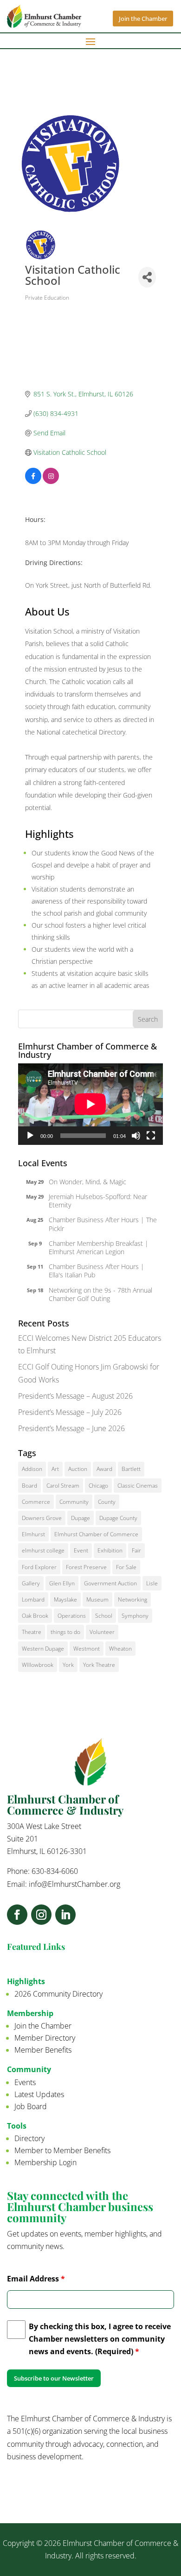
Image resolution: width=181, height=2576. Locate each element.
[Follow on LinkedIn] (65, 1915)
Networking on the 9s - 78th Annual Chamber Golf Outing (100, 1294)
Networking (133, 1599)
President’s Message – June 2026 (71, 1428)
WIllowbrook (38, 1665)
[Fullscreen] (151, 1136)
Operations (72, 1616)
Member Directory (45, 2038)
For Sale (126, 1567)
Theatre (32, 1632)
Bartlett (131, 1469)
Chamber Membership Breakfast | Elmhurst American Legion (99, 1247)
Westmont (87, 1649)
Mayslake (65, 1599)
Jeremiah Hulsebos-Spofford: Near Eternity (98, 1201)
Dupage (81, 1518)
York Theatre (99, 1665)
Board (29, 1486)
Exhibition (110, 1550)
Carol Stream (63, 1486)
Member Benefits (43, 2050)
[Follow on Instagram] (41, 1915)
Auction (78, 1469)
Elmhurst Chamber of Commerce (96, 1534)
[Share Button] (147, 277)
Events (25, 2082)
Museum (97, 1599)
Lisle (152, 1583)
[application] (90, 1104)
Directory (29, 2138)
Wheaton (120, 1649)
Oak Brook (35, 1616)
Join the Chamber (143, 19)
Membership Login (45, 2162)
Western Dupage (43, 1649)
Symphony (135, 1616)
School (104, 1616)
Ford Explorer (39, 1567)
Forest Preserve (86, 1567)
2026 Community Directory (58, 1994)
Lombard (33, 1599)
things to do (65, 1632)
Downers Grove (42, 1518)
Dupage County (118, 1518)
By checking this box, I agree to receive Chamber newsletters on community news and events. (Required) (100, 2339)
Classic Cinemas (138, 1486)
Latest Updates (39, 2094)
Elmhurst (33, 1534)
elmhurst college (43, 1550)
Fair (136, 1550)
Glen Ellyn (62, 1583)
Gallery (31, 1583)
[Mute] (136, 1136)
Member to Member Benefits (62, 2150)
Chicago (98, 1486)
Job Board (31, 2106)
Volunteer (102, 1632)
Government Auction (110, 1583)
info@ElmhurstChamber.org (74, 1884)
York (68, 1665)
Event (81, 1550)
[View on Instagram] (51, 481)
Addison (32, 1469)
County (107, 1502)
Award (104, 1469)
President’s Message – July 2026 (70, 1412)
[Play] (30, 1136)
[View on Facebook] (33, 481)
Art (55, 1469)
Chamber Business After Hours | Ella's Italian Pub (97, 1271)
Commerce (36, 1502)
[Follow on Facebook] (17, 1915)
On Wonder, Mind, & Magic (87, 1182)
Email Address (36, 2279)
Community (74, 1502)
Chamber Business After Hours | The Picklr (103, 1224)
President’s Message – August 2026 (75, 1396)
